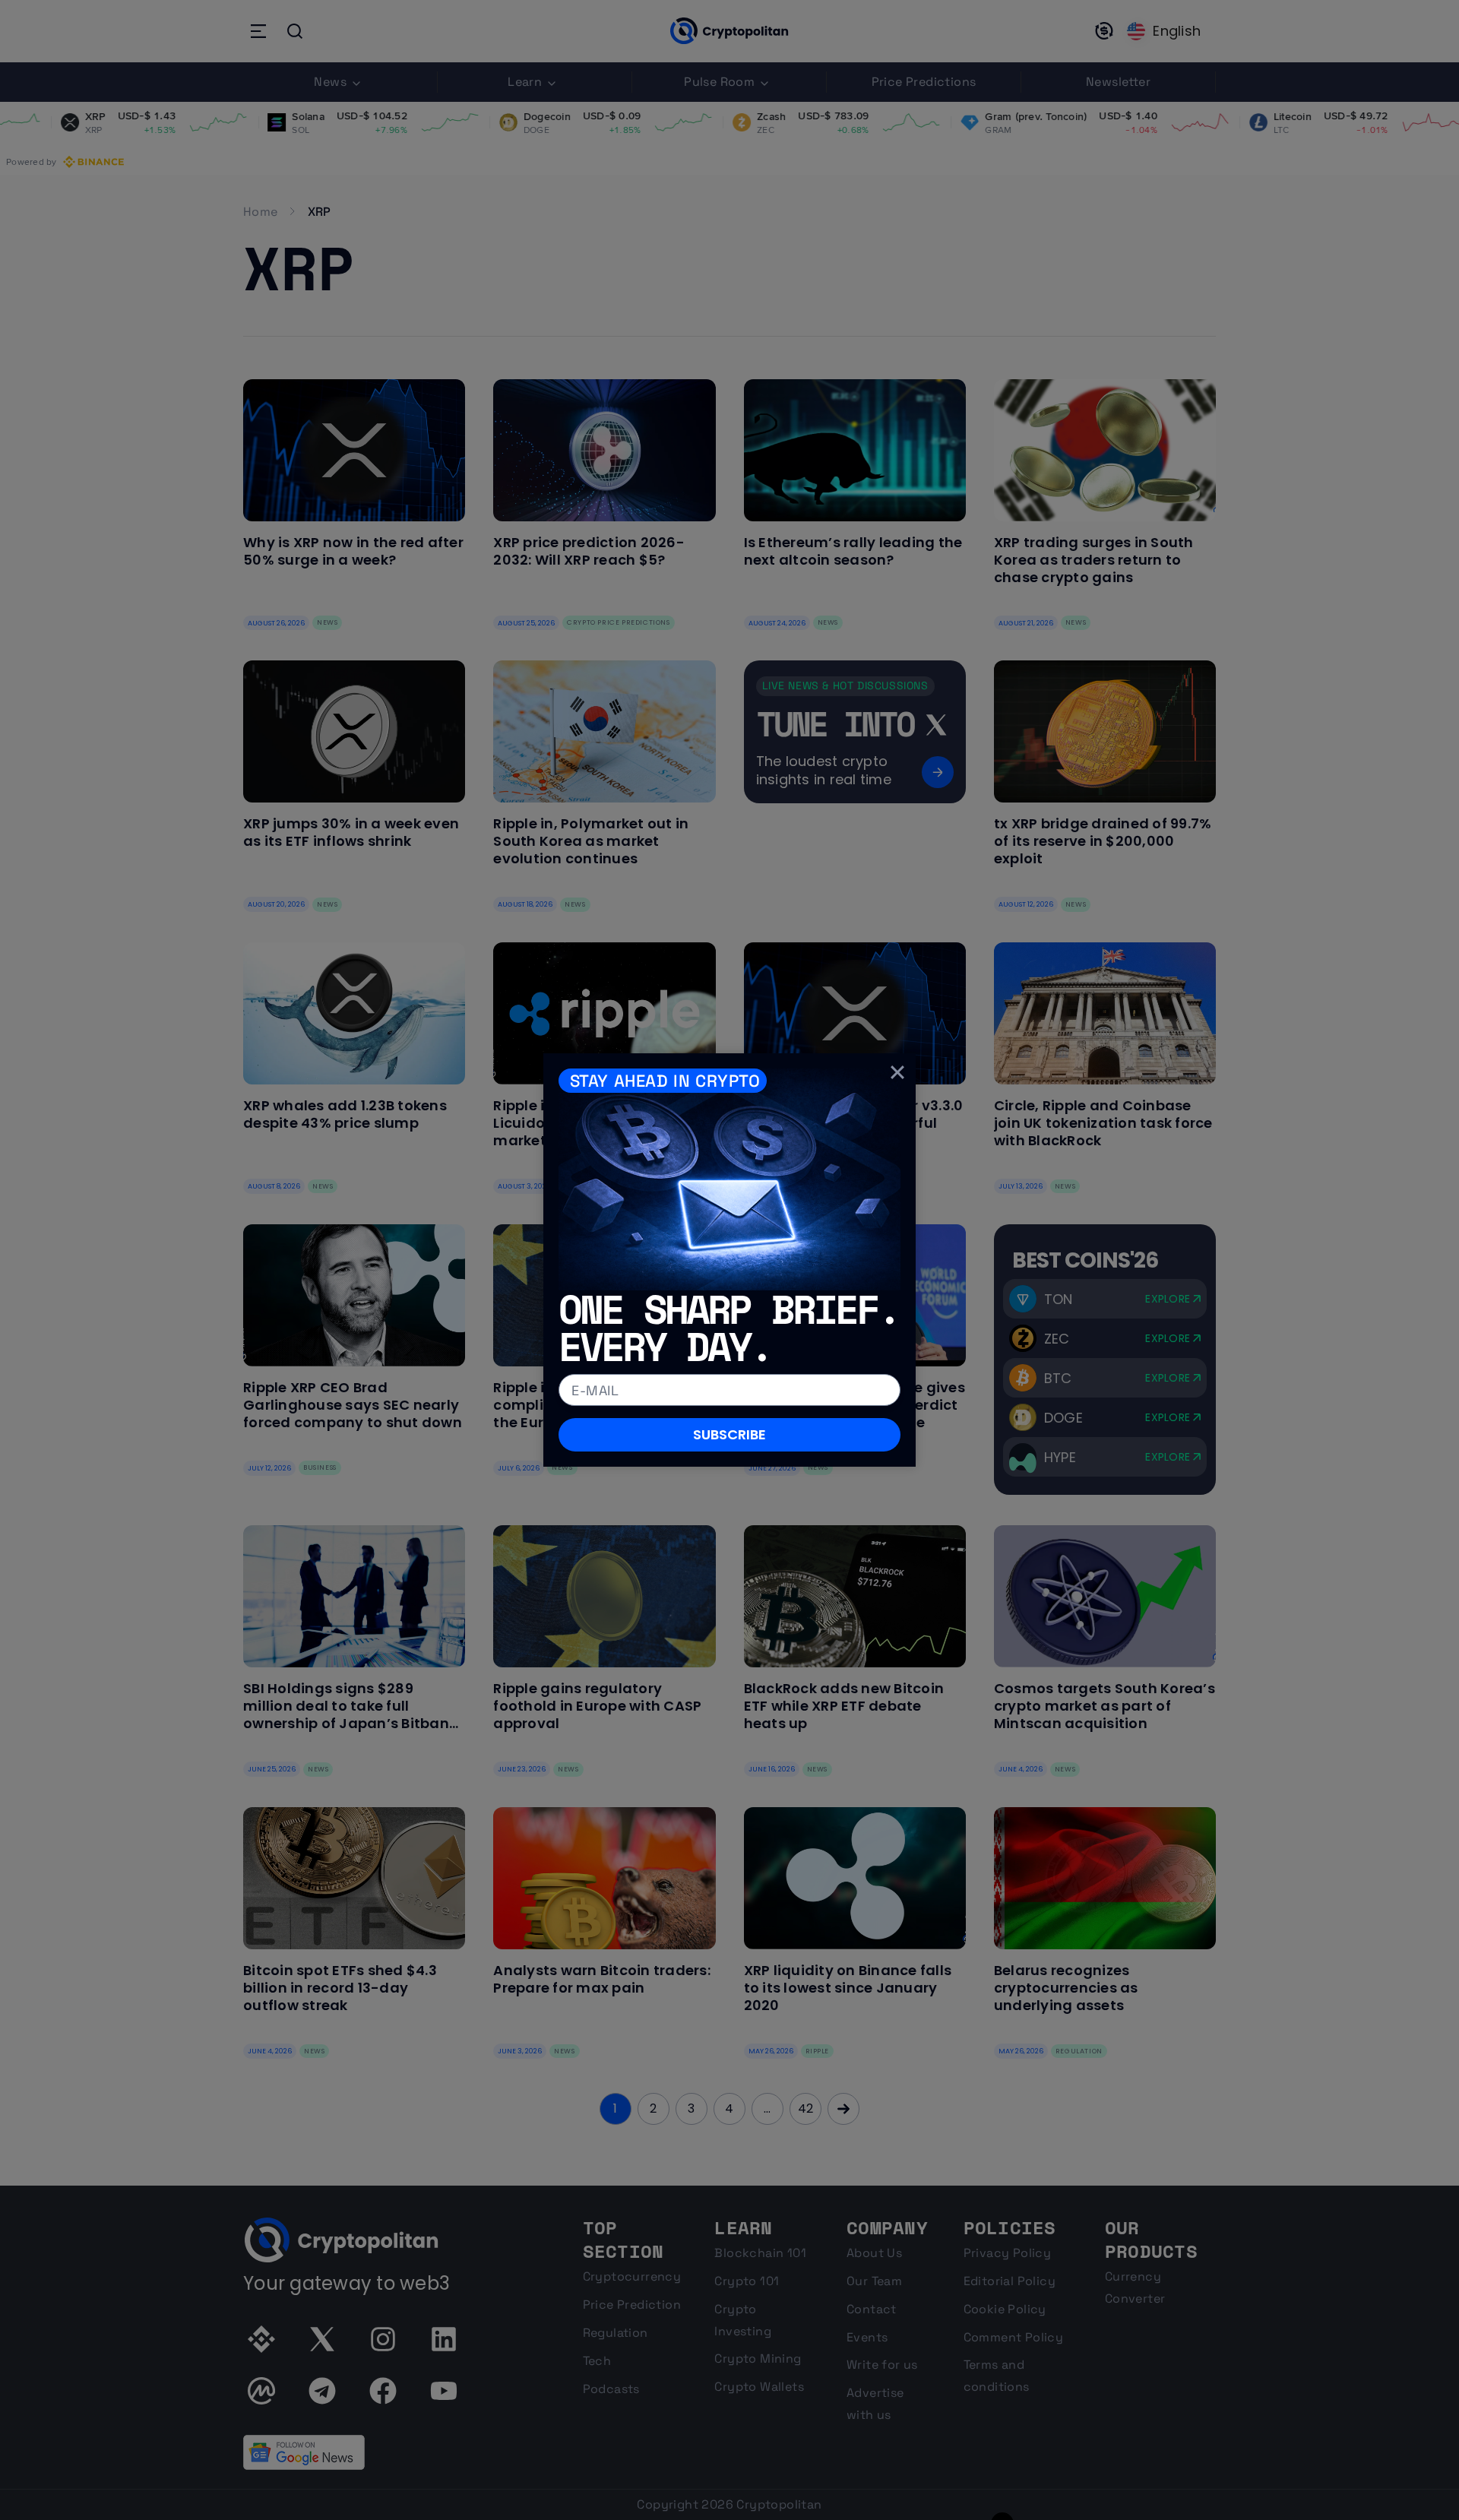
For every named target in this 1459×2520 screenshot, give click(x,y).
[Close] (897, 1072)
